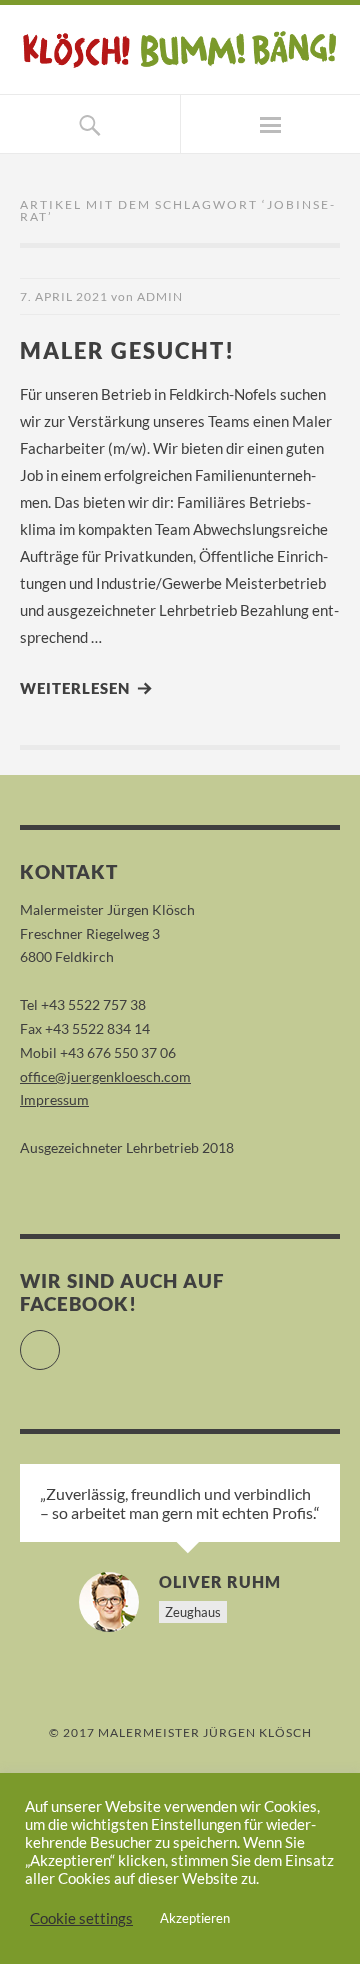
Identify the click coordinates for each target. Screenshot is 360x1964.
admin (160, 296)
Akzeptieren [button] (195, 1918)
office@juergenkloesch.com (105, 1076)
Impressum (54, 1099)
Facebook (59, 1341)
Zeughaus (193, 1612)
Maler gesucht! (127, 350)
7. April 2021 (64, 296)
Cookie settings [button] (81, 1918)
